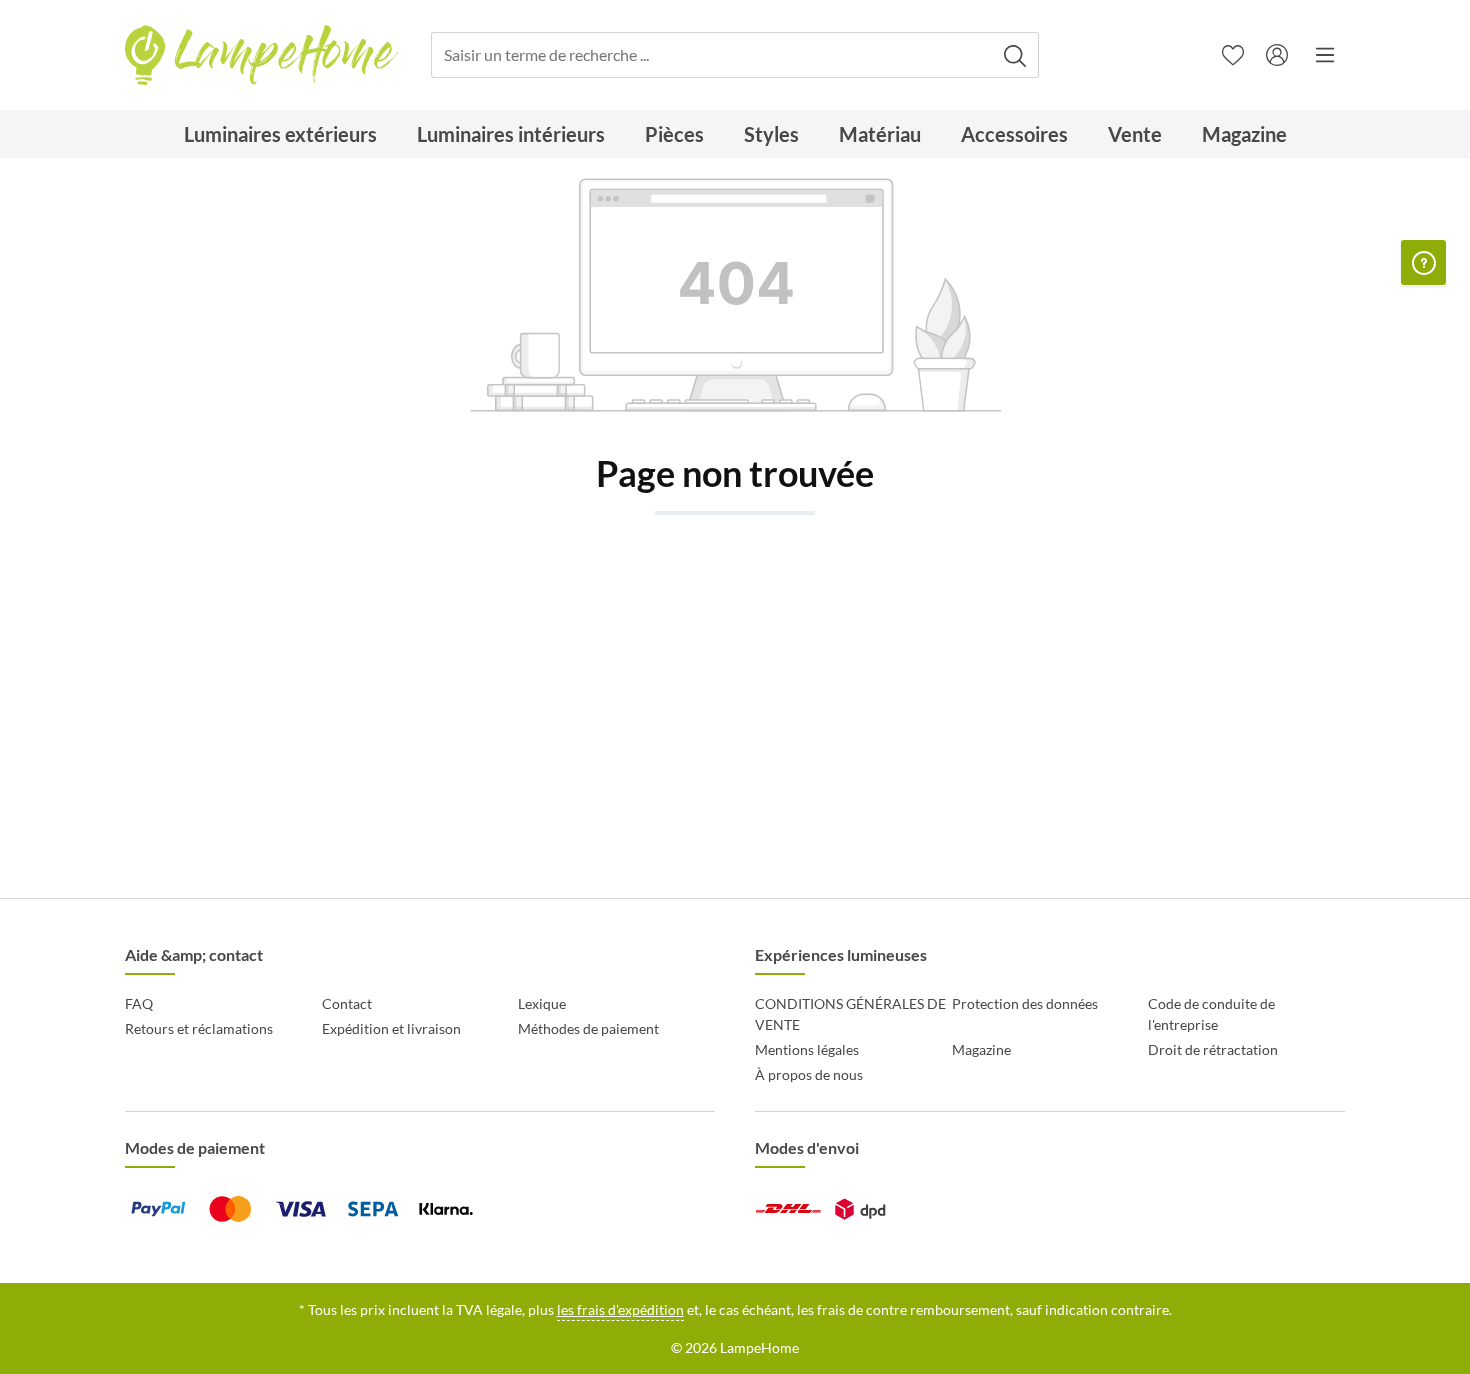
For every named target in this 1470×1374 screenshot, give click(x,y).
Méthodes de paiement (588, 1028)
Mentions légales (807, 1049)
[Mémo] (1233, 55)
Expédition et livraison (391, 1028)
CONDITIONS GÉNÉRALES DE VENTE (850, 1014)
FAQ (139, 1003)
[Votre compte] (1277, 55)
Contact (347, 1003)
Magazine (981, 1049)
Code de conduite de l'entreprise (1211, 1014)
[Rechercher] (1015, 55)
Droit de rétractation (1213, 1049)
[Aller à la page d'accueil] (261, 55)
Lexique (542, 1003)
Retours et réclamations (199, 1028)
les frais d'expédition (620, 1309)
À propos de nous (809, 1074)
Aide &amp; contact (194, 954)
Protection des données (1025, 1003)
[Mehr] (1325, 55)
